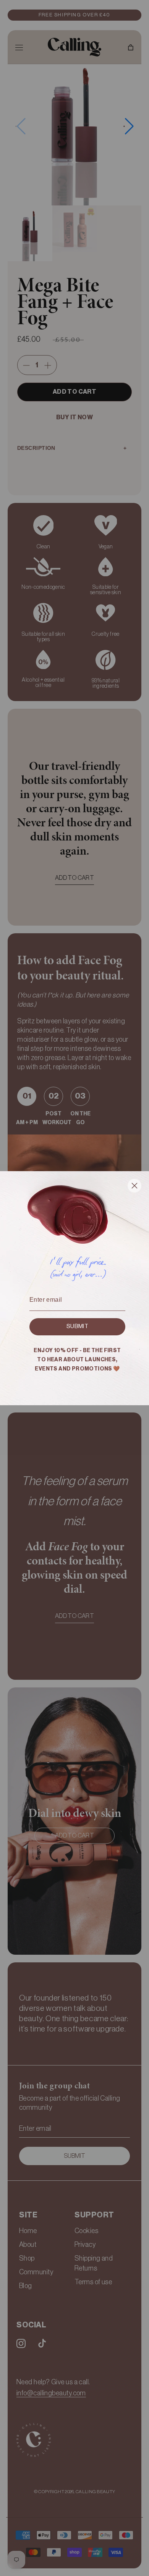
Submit (77, 1326)
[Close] (134, 1187)
